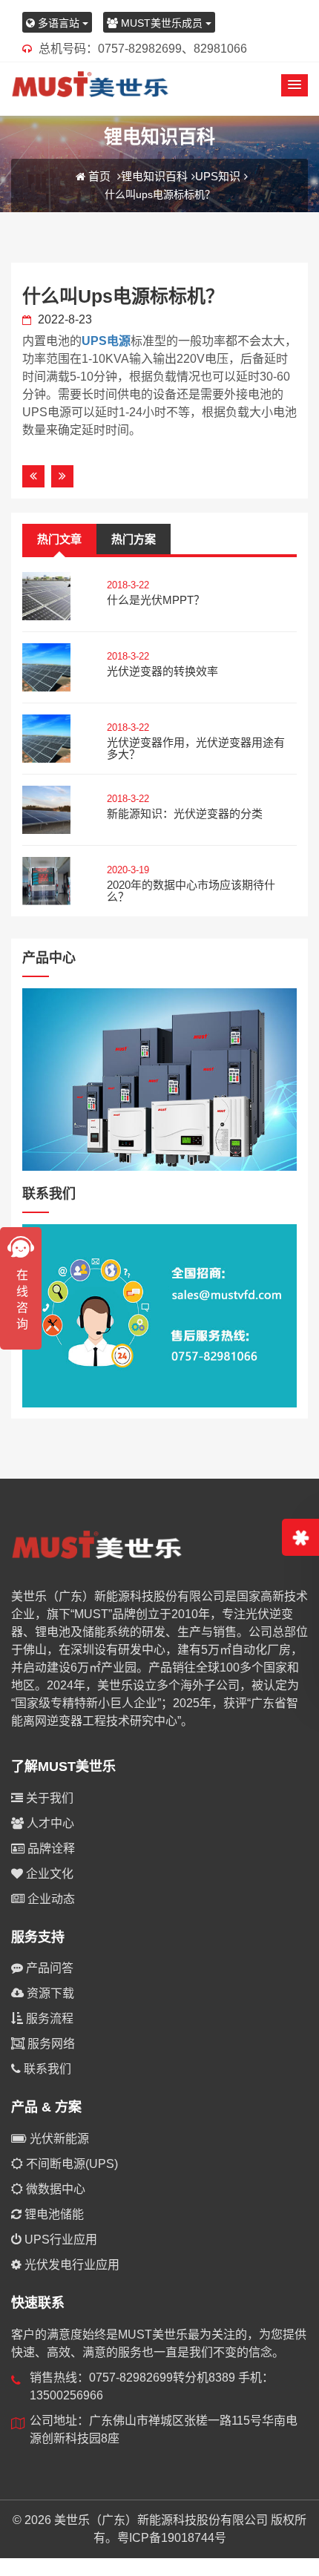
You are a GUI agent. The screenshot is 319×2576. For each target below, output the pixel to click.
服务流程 (48, 2018)
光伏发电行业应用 (70, 2265)
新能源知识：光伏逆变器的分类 (185, 814)
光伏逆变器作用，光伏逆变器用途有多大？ (196, 749)
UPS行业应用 (59, 2240)
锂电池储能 (53, 2214)
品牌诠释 (50, 1849)
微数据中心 (54, 2189)
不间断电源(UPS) (70, 2164)
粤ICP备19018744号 (172, 2538)
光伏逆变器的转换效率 (162, 671)
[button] (295, 85)
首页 (99, 176)
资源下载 (49, 1993)
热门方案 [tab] (134, 539)
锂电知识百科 (154, 176)
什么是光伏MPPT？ (156, 600)
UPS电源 (106, 341)
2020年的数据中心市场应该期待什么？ (191, 891)
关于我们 (48, 1798)
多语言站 (59, 23)
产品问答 (48, 1968)
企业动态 (50, 1899)
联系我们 (46, 2069)
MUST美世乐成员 (162, 23)
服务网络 (50, 2044)
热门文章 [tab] (59, 539)
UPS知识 (218, 176)
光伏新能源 (58, 2139)
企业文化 (48, 1874)
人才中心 (49, 1823)
